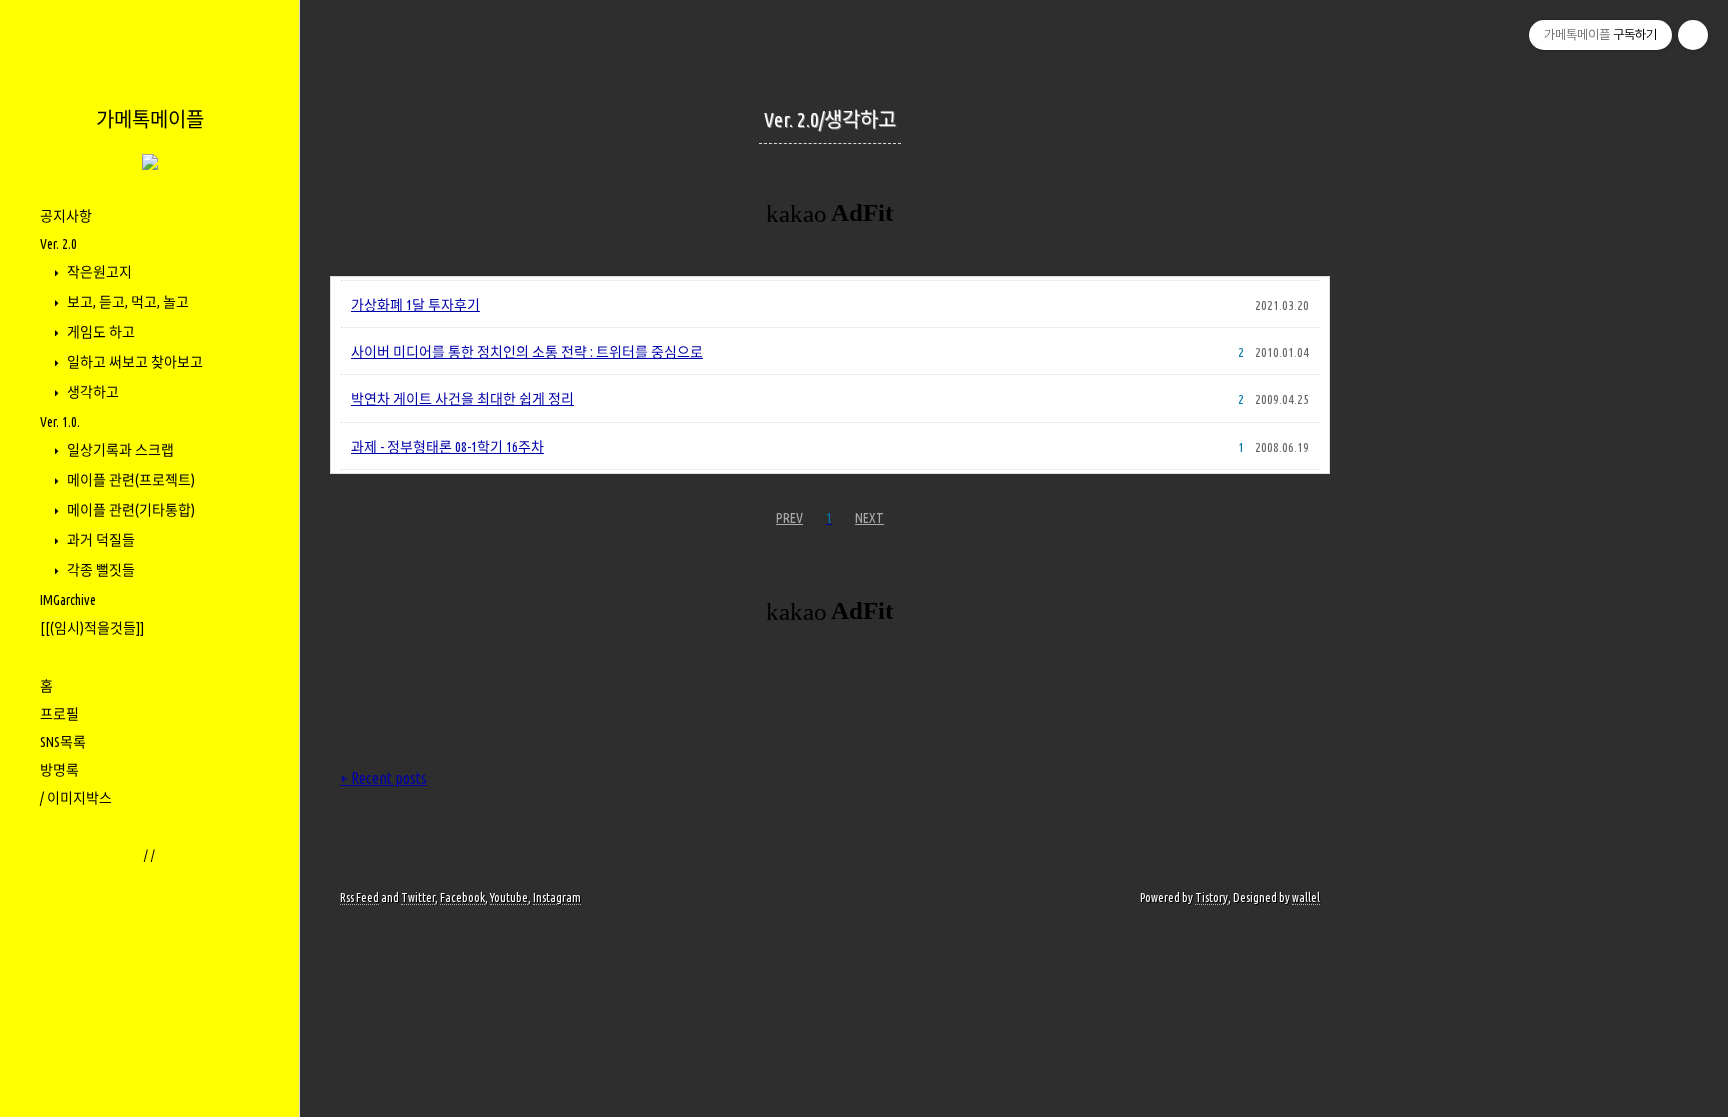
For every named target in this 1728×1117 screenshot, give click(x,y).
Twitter (418, 897)
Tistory (1211, 897)
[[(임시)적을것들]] (92, 628)
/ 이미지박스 (76, 798)
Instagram (557, 897)
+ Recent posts (383, 778)
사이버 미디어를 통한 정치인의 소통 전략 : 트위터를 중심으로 (527, 352)
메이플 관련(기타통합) (129, 510)
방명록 (59, 770)
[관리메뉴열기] (1693, 35)
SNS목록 (63, 742)
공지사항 (66, 216)
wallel (1306, 897)
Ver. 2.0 (58, 244)
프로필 (59, 714)
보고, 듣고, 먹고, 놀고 (126, 302)
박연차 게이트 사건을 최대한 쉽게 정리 (462, 399)
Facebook (462, 897)
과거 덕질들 (99, 540)
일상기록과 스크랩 (119, 450)
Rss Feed (359, 897)
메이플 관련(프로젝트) (129, 480)
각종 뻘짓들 (99, 570)
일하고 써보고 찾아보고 (133, 362)
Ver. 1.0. (60, 422)
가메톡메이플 (150, 119)
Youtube (509, 897)
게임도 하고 (99, 332)
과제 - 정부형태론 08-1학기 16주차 (447, 447)
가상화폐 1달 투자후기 (415, 305)
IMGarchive (68, 600)
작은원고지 (98, 272)
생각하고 (91, 392)
